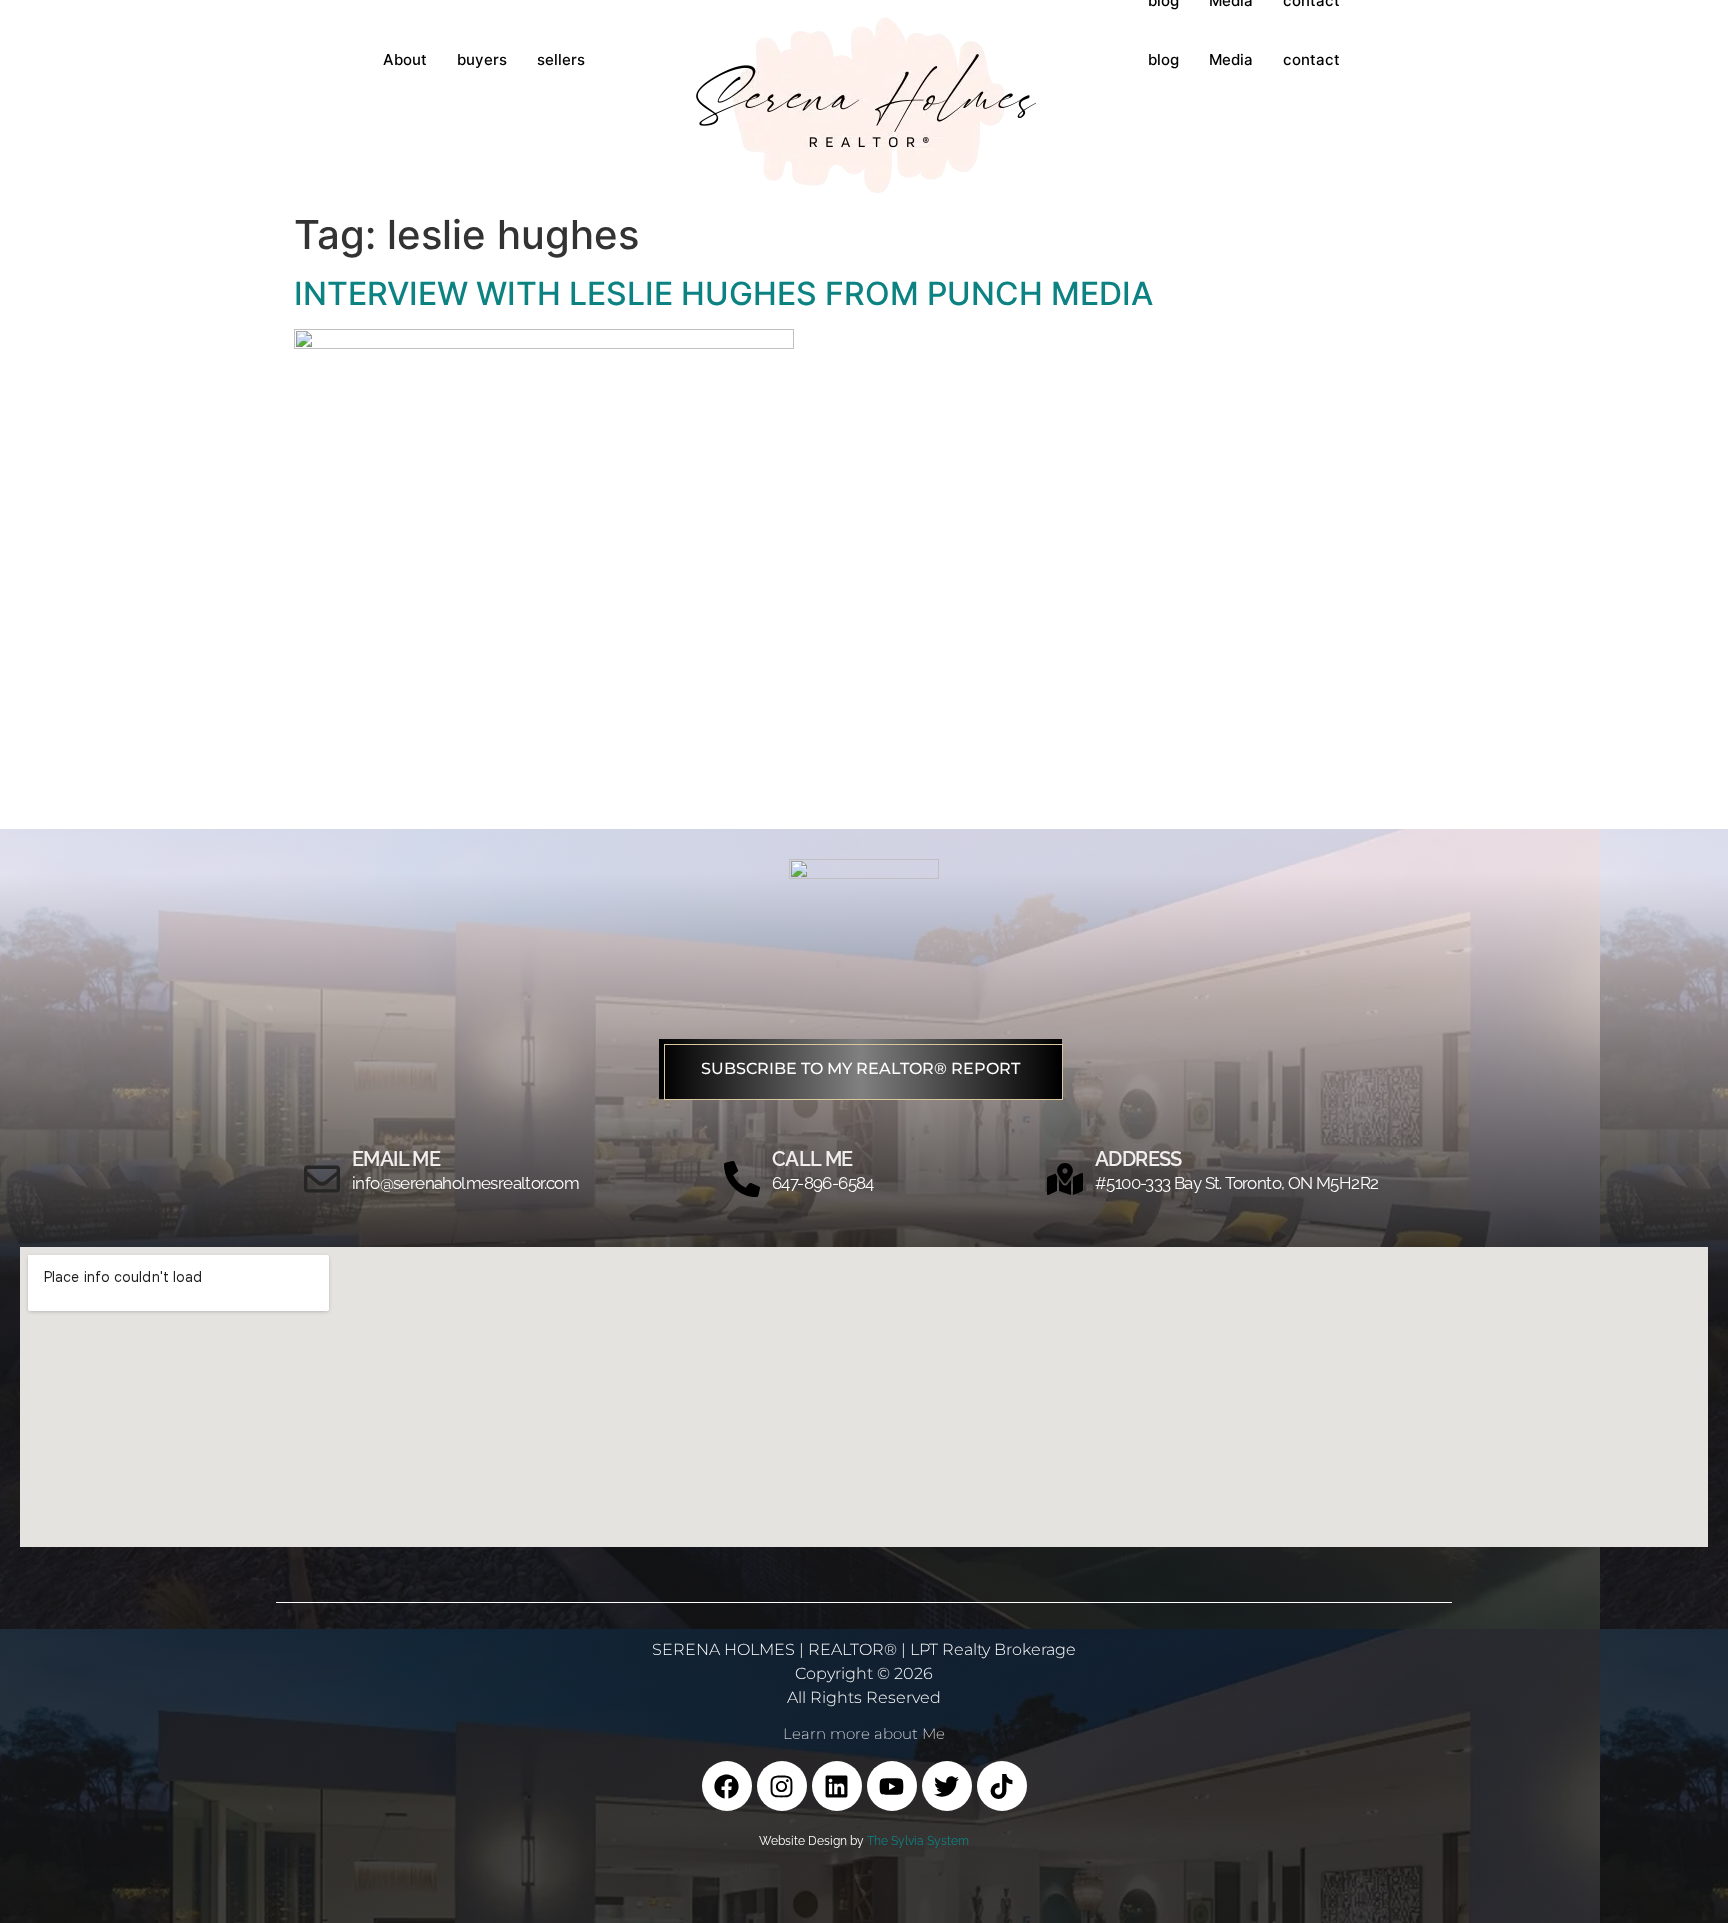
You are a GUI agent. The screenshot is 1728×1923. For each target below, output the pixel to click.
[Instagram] (782, 1786)
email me (396, 1159)
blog (1163, 59)
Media (1231, 59)
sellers (561, 59)
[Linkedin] (837, 1786)
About (405, 59)
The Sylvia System (918, 1841)
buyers (482, 59)
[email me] (322, 1179)
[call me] (742, 1179)
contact (1311, 59)
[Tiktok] (1002, 1786)
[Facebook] (727, 1786)
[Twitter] (947, 1786)
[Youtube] (892, 1786)
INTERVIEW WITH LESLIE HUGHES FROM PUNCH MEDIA (723, 293)
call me (812, 1159)
